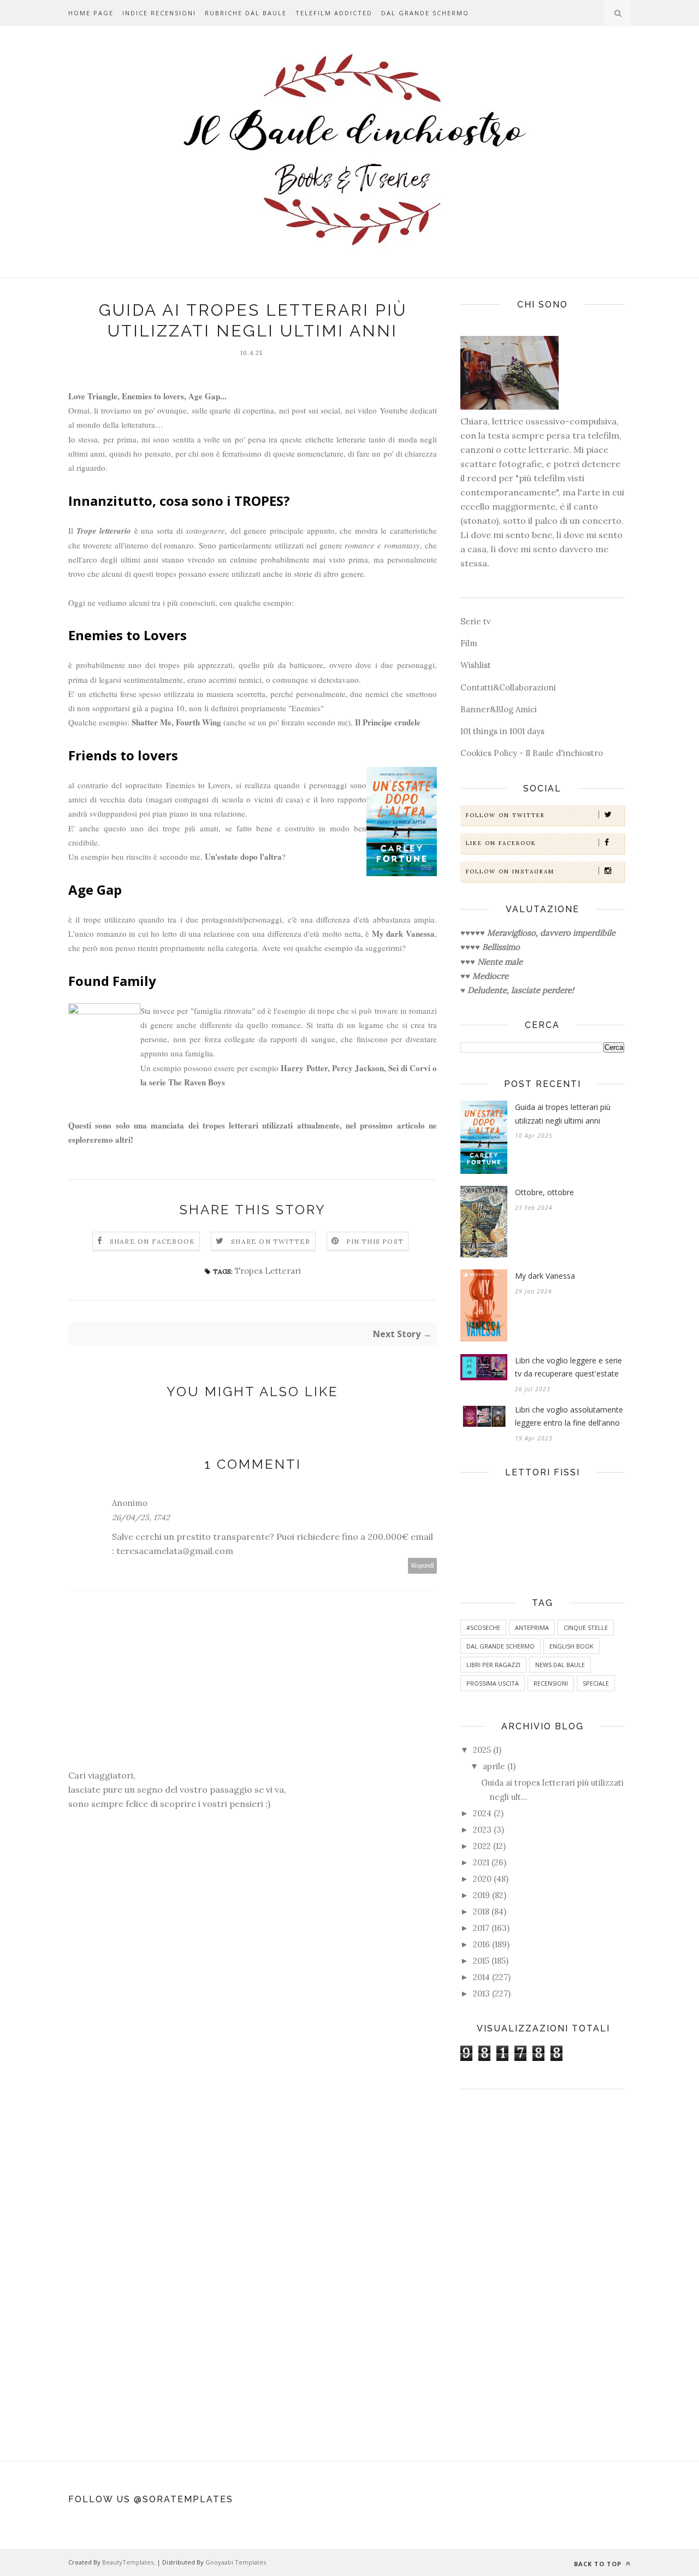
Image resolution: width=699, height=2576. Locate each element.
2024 (482, 1813)
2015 (481, 1961)
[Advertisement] (542, 2270)
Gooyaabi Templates (236, 2562)
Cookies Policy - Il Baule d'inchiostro (532, 753)
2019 (481, 1895)
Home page (91, 13)
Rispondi (423, 1566)
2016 (481, 1944)
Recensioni (551, 1683)
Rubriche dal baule (246, 13)
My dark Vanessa (545, 1276)
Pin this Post (375, 1241)
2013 (481, 1993)
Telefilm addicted (334, 13)
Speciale (596, 1683)
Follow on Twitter (505, 815)
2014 (481, 1977)
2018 (481, 1912)
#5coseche (483, 1627)
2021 (481, 1862)
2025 (482, 1750)
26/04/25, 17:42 (141, 1517)
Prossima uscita (493, 1683)
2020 (482, 1879)
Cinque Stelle (586, 1627)
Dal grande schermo (425, 13)
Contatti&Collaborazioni (508, 687)
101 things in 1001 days (502, 731)
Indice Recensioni (159, 13)
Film (469, 643)
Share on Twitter (271, 1241)
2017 (481, 1928)
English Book (571, 1646)
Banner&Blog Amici (499, 709)
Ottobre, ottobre (544, 1192)
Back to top (599, 2564)
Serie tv (476, 621)
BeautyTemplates (128, 2562)
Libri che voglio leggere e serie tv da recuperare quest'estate (568, 1367)
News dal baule (560, 1665)
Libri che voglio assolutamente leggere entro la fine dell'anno (569, 1416)
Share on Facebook (152, 1241)
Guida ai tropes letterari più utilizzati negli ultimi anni (563, 1114)
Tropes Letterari (268, 1271)
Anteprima (532, 1627)
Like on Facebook (501, 843)
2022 (482, 1846)
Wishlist (476, 665)
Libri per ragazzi (493, 1665)
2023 (482, 1830)
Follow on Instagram (510, 872)
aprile (494, 1766)
